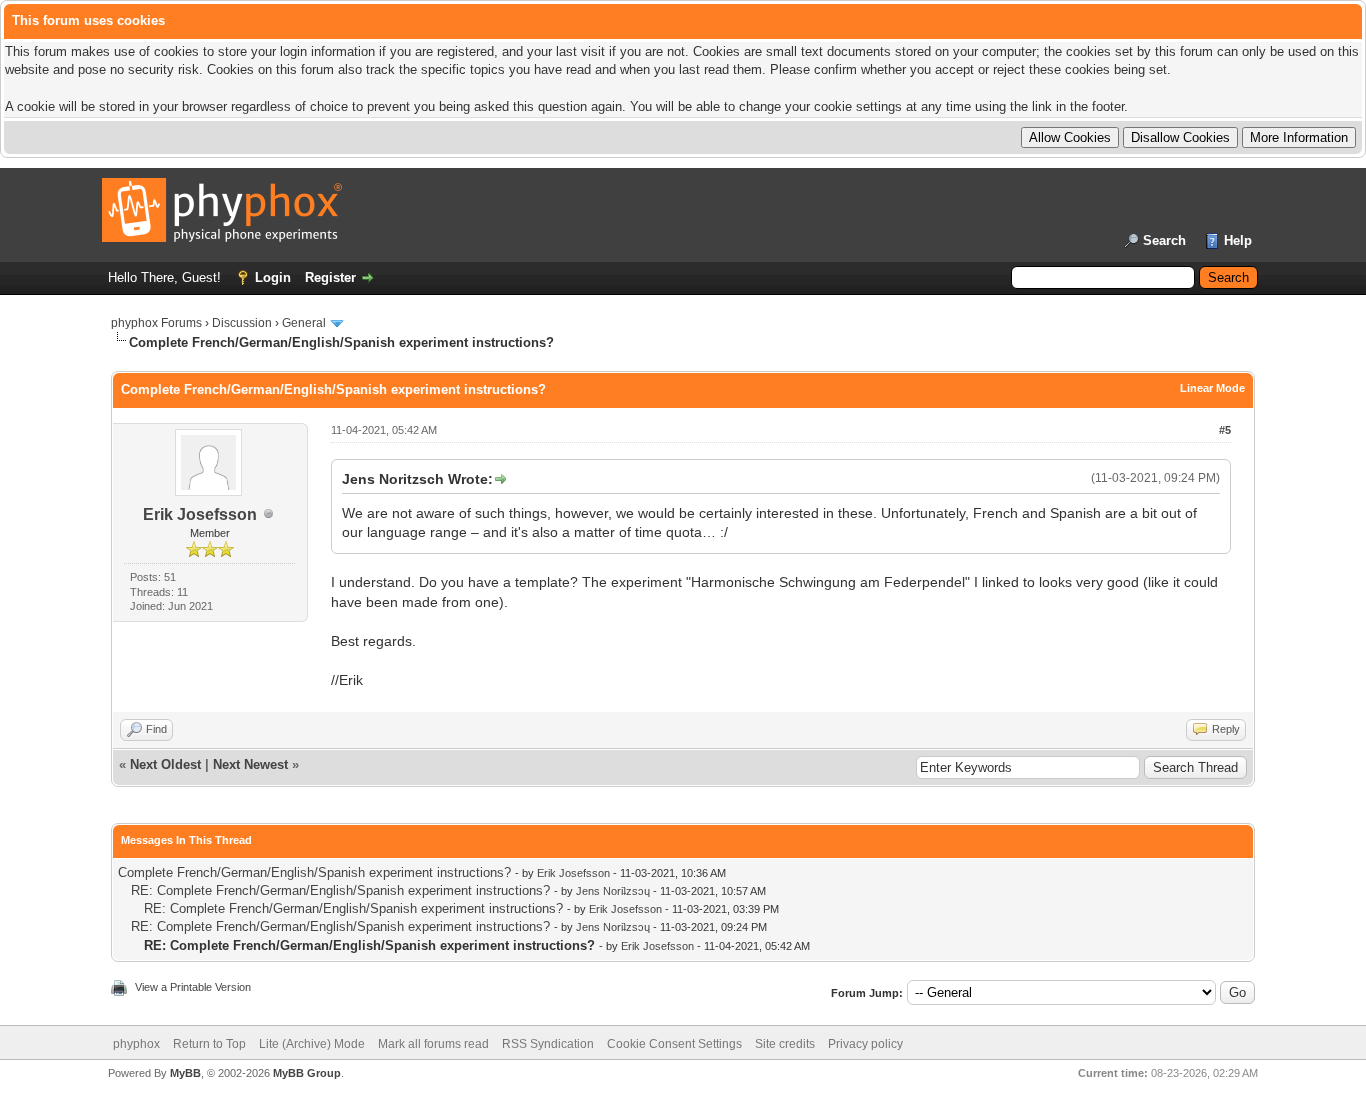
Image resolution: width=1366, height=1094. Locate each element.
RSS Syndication (548, 1044)
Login (273, 277)
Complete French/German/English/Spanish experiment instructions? (314, 872)
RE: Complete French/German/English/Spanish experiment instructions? (340, 890)
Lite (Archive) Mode (312, 1044)
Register (330, 277)
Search (1164, 240)
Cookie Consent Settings (674, 1044)
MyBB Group (307, 1073)
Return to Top (209, 1044)
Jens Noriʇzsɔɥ (613, 891)
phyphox (136, 1044)
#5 (1225, 430)
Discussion (242, 323)
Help (1238, 240)
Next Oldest (165, 764)
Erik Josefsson (200, 514)
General (304, 323)
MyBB (185, 1073)
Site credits (785, 1044)
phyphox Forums (156, 323)
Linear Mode (1212, 388)
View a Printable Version (193, 987)
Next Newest (250, 764)
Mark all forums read (433, 1044)
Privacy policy (865, 1044)
